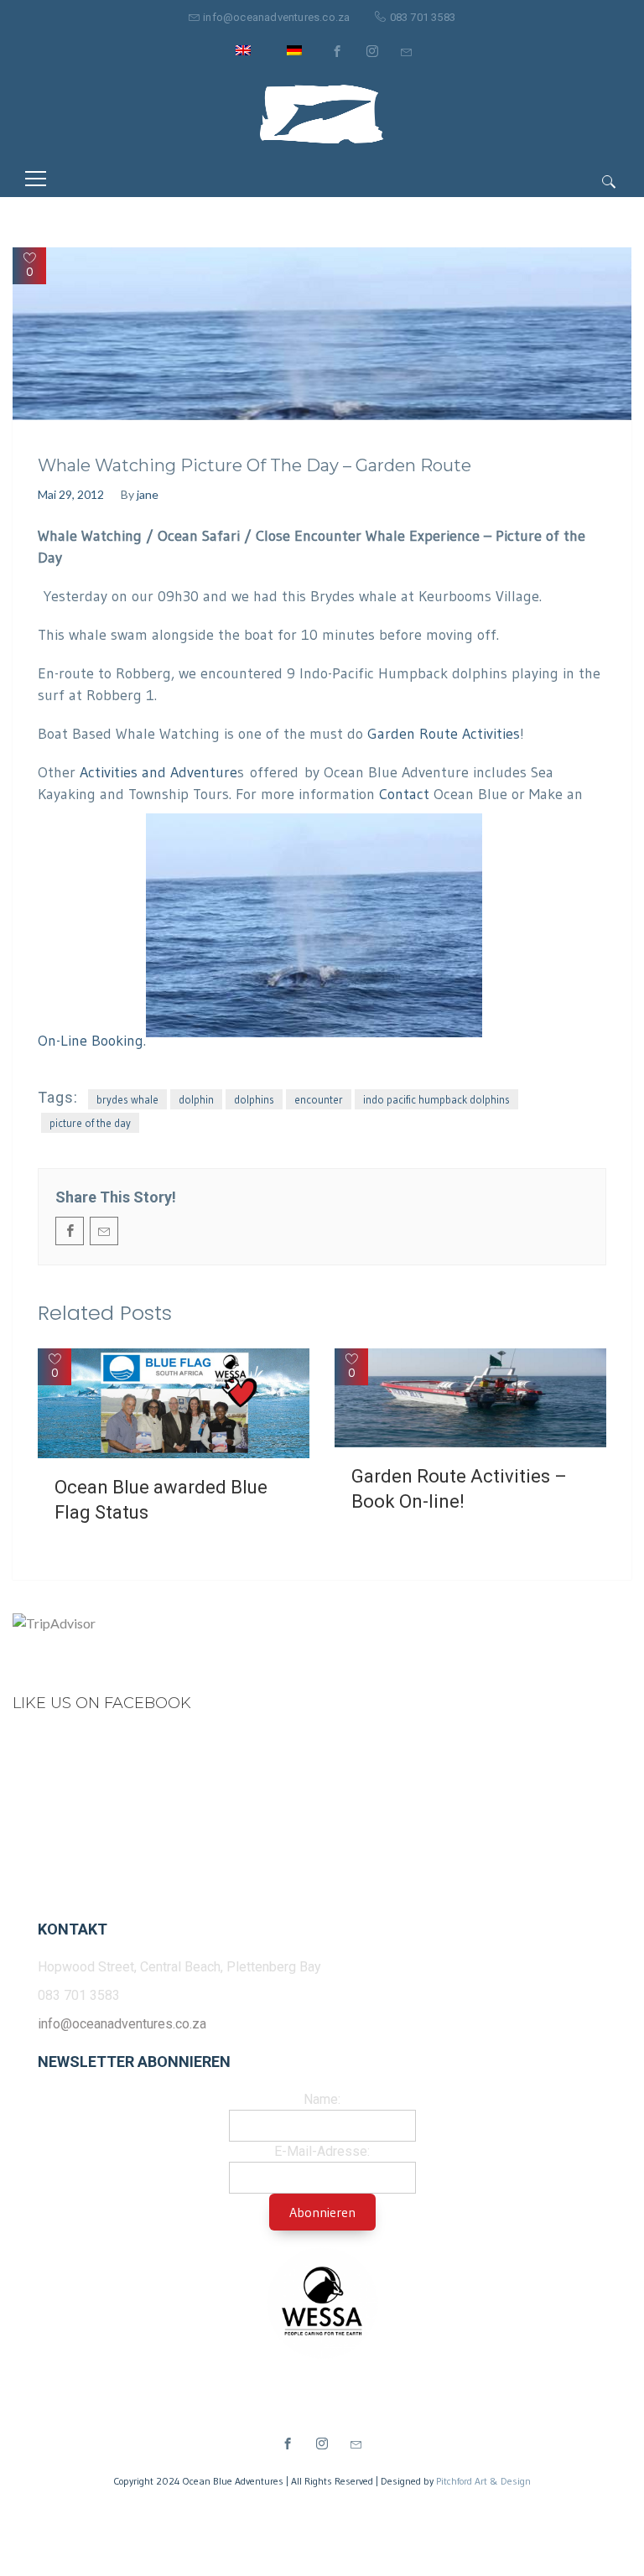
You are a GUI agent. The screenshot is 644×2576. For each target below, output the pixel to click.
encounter (319, 1099)
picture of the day (90, 1123)
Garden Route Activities (444, 734)
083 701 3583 (423, 17)
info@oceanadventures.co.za (276, 17)
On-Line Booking (91, 1041)
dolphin (196, 1099)
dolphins (254, 1099)
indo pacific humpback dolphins (436, 1099)
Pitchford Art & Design (483, 2481)
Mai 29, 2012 (71, 494)
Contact (404, 794)
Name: (322, 2099)
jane (148, 494)
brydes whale (127, 1099)
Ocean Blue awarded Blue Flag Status (161, 1500)
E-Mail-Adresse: (322, 2151)
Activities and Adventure (158, 772)
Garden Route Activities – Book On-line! (459, 1489)
